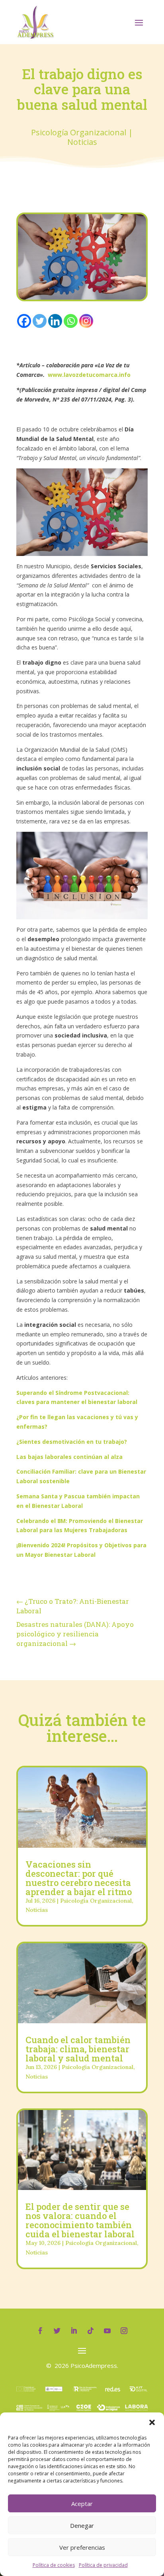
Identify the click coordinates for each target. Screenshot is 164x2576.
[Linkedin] (55, 321)
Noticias (82, 142)
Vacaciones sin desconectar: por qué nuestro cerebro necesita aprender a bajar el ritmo (79, 1878)
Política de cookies (54, 2565)
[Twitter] (40, 321)
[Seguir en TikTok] (90, 2331)
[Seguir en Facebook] (40, 2331)
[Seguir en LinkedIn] (74, 2331)
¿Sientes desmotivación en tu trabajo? (72, 1442)
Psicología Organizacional (79, 132)
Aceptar (82, 2504)
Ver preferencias (82, 2547)
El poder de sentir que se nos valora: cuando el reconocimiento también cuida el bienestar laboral (80, 2220)
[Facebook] (24, 321)
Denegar (82, 2525)
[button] (152, 2422)
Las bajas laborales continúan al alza (69, 1457)
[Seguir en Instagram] (124, 2331)
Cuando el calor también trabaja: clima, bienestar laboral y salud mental (78, 2049)
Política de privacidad (103, 2565)
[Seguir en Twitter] (57, 2331)
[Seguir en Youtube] (107, 2331)
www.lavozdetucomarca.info (89, 375)
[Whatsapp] (71, 321)
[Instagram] (86, 321)
